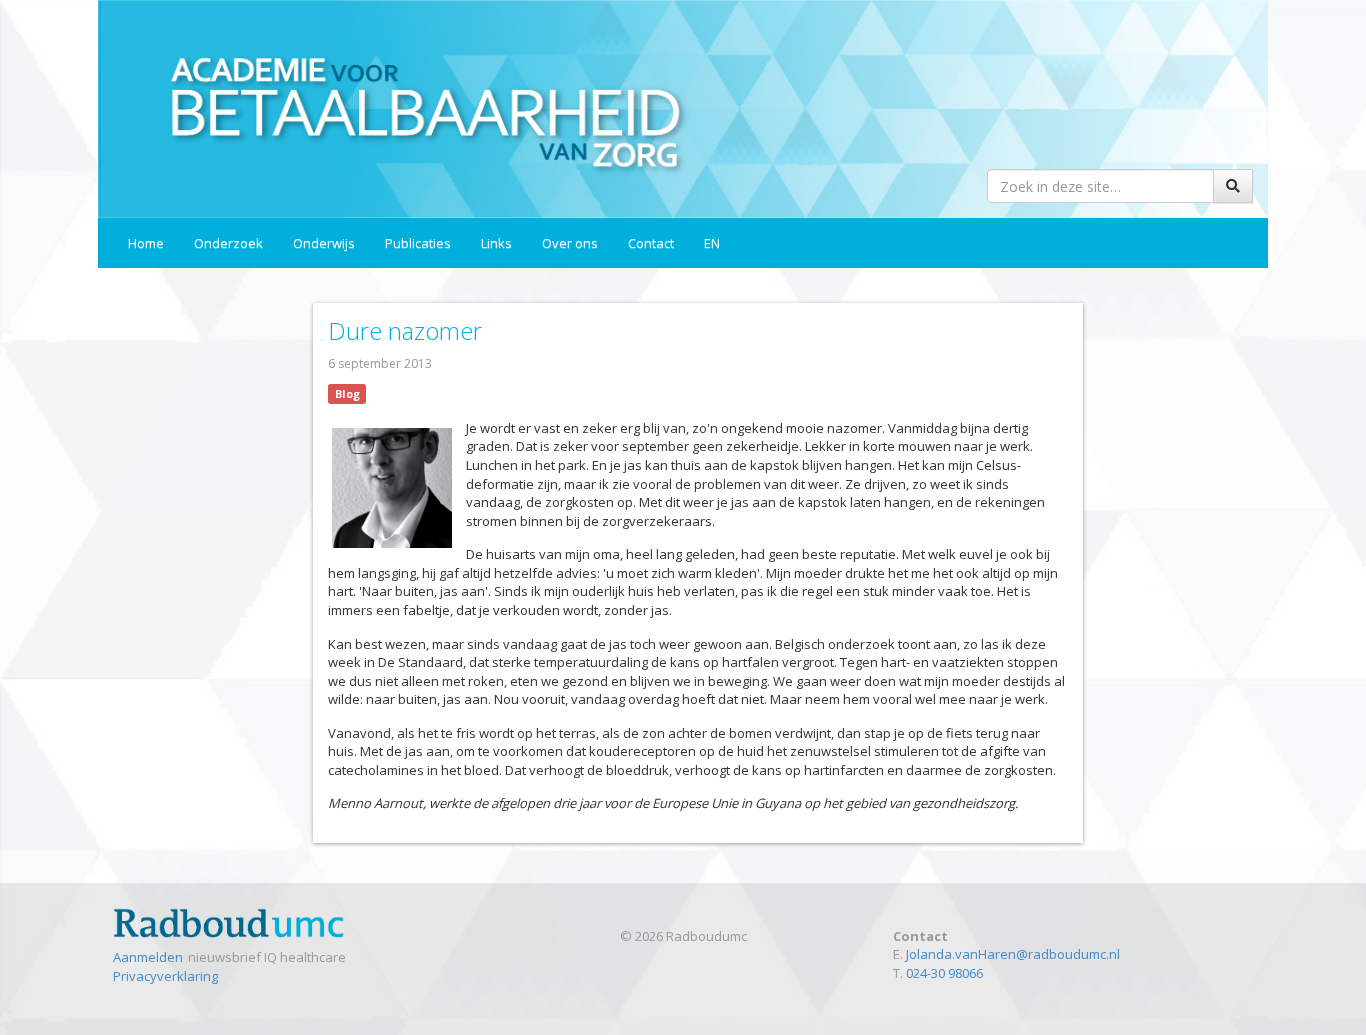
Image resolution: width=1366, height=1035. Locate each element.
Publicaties (418, 243)
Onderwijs (324, 243)
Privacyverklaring (165, 976)
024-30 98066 (944, 973)
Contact (651, 243)
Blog (347, 393)
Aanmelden (148, 957)
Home (146, 243)
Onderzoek (228, 243)
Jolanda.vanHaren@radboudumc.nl (1013, 954)
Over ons (570, 243)
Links (496, 243)
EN (712, 243)
